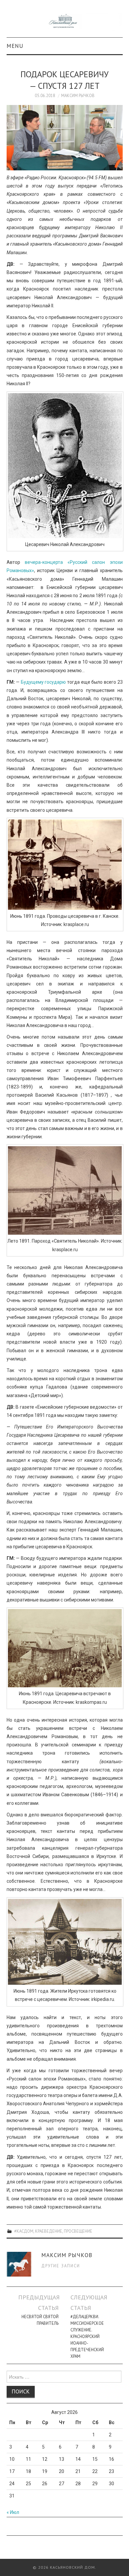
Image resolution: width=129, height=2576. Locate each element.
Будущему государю (43, 682)
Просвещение (78, 2231)
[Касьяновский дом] (65, 21)
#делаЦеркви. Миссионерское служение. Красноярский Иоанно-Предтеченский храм (87, 2336)
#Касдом (24, 2231)
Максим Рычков (78, 95)
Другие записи (61, 2266)
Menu (15, 46)
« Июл (13, 2512)
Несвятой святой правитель (40, 2320)
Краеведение (49, 2231)
